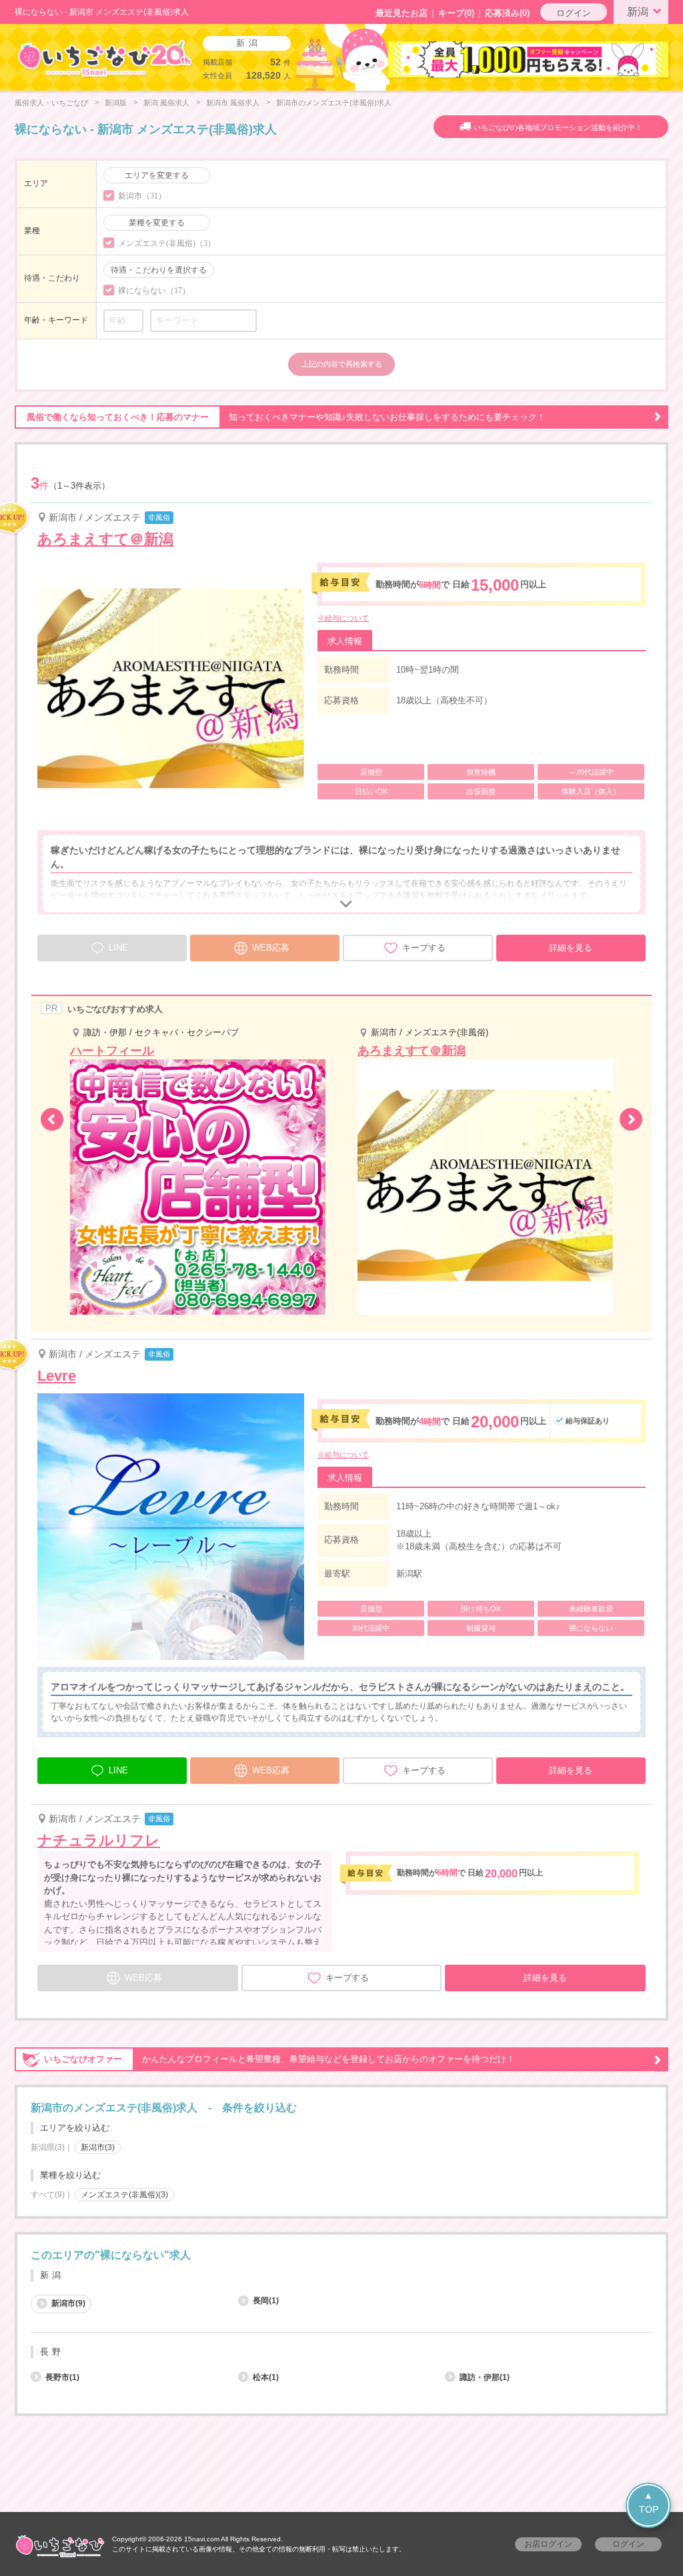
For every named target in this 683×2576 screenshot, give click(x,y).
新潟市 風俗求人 (233, 103)
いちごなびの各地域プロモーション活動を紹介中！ (558, 127)
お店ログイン (548, 2544)
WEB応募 (271, 948)
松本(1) (266, 2377)
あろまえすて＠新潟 (105, 539)
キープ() (456, 13)
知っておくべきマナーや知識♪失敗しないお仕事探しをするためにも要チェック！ (286, 417)
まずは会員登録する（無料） (341, 2224)
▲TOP (649, 2502)
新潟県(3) (48, 2147)
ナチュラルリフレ (99, 1840)
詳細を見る (571, 948)
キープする (424, 948)
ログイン (574, 13)
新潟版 (116, 103)
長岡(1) (266, 2301)
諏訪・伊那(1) (485, 2377)
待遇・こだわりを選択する (159, 270)
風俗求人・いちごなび (51, 103)
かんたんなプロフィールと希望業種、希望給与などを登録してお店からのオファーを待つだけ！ (279, 2059)
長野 (52, 2352)
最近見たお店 (402, 13)
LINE (118, 1770)
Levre (57, 1376)
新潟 (638, 12)
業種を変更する (157, 223)
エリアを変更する (157, 175)
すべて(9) (48, 2195)
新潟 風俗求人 (166, 103)
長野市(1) (62, 2377)
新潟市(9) (68, 2303)
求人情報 (345, 641)
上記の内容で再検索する (342, 364)
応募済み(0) (507, 13)
